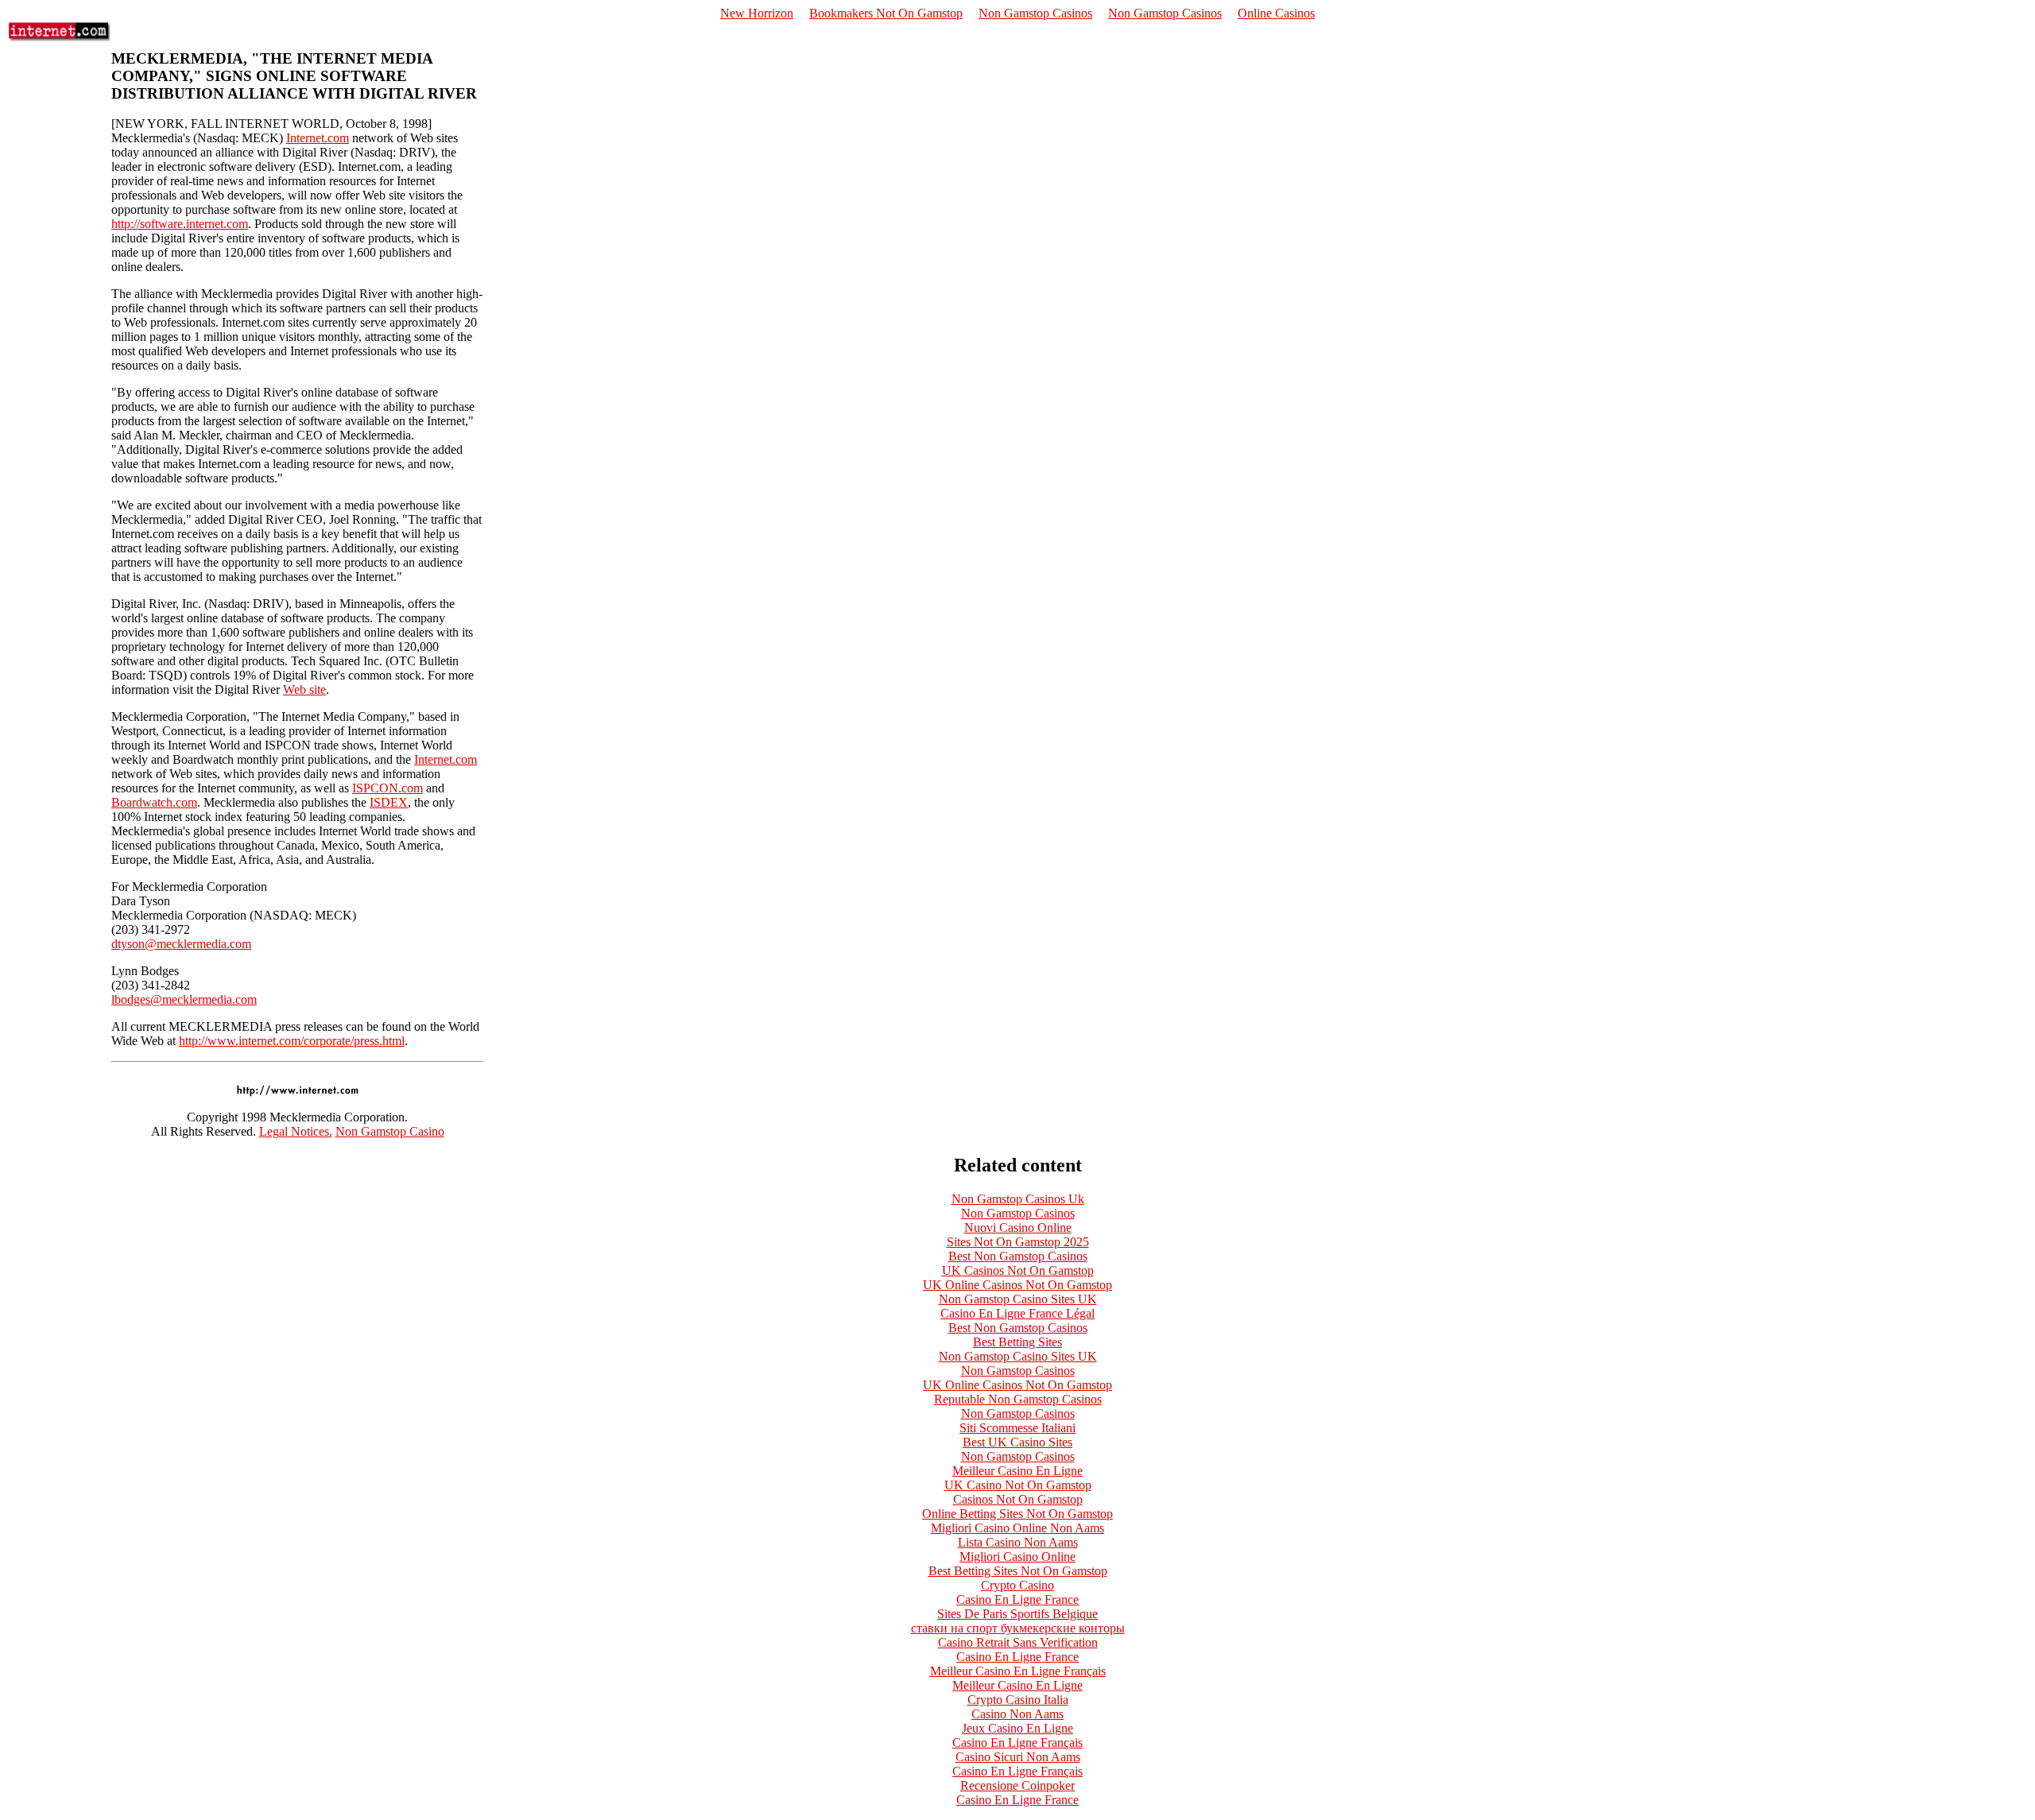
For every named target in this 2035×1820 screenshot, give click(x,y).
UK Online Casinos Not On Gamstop (1017, 1285)
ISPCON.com (388, 788)
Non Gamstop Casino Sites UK (1018, 1299)
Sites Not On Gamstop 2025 (1018, 1242)
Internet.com (318, 138)
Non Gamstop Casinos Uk (1018, 1199)
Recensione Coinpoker (1017, 1785)
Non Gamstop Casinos (1035, 13)
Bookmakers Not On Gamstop (886, 13)
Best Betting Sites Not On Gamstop (1018, 1571)
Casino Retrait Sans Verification (1018, 1642)
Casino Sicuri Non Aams (1018, 1757)
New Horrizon (757, 13)
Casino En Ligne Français (1017, 1743)
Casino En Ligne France (1017, 1599)
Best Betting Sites (1017, 1342)
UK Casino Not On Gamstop (1018, 1485)
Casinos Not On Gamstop (1018, 1499)
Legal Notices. (296, 1131)
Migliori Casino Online (1017, 1557)
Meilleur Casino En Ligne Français (1018, 1671)
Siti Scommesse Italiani (1017, 1428)
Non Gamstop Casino (390, 1131)
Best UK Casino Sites (1017, 1442)
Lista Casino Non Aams (1018, 1542)
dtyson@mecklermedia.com (181, 944)
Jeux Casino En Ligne (1017, 1728)
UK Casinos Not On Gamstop (1018, 1270)
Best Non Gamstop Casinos (1018, 1256)
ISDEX (389, 802)
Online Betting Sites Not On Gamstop (1017, 1514)
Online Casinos (1276, 13)
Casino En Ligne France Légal (1017, 1313)
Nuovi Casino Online (1018, 1228)
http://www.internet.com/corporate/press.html (292, 1041)
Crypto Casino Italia (1018, 1700)
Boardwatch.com (154, 802)
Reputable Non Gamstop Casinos (1018, 1399)
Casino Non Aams (1017, 1714)
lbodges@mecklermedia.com (184, 999)
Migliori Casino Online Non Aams (1017, 1528)
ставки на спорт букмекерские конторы (1018, 1628)
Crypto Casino (1017, 1585)
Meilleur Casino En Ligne (1017, 1471)
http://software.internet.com (180, 224)
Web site (304, 689)
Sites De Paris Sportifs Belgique (1017, 1614)
